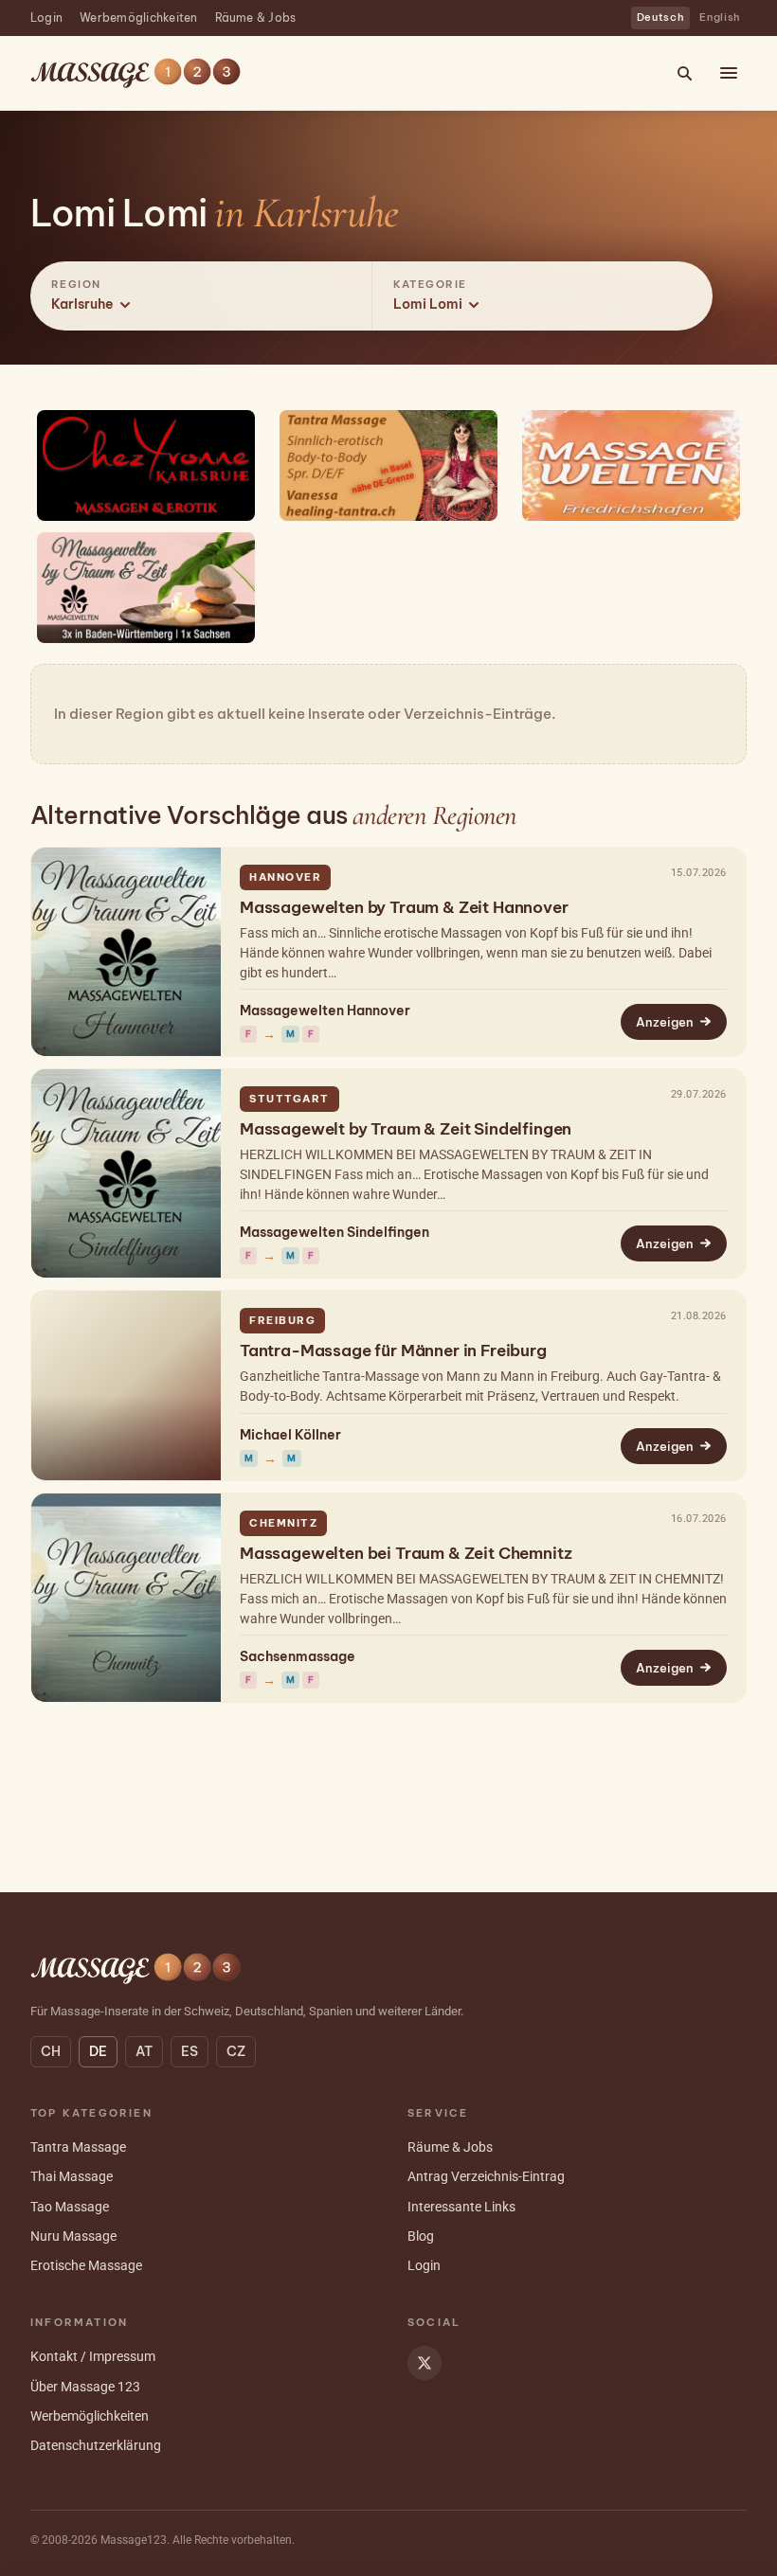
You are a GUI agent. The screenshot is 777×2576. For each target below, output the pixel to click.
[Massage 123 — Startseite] (136, 73)
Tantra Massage (78, 2147)
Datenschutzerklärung (96, 2445)
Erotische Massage (86, 2265)
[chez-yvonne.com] (146, 465)
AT (144, 2051)
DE (98, 2051)
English (720, 17)
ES (190, 2051)
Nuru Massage (73, 2236)
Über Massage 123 (85, 2387)
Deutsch (661, 17)
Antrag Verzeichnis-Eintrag (486, 2176)
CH (51, 2051)
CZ (236, 2051)
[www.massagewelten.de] (146, 588)
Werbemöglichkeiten (138, 18)
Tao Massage (70, 2207)
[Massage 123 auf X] (425, 2363)
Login (46, 18)
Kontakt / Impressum (93, 2356)
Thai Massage (72, 2176)
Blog (421, 2236)
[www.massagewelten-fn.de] (631, 465)
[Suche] (684, 73)
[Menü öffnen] (729, 73)
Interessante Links (461, 2207)
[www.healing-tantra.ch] (388, 465)
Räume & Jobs (256, 18)
